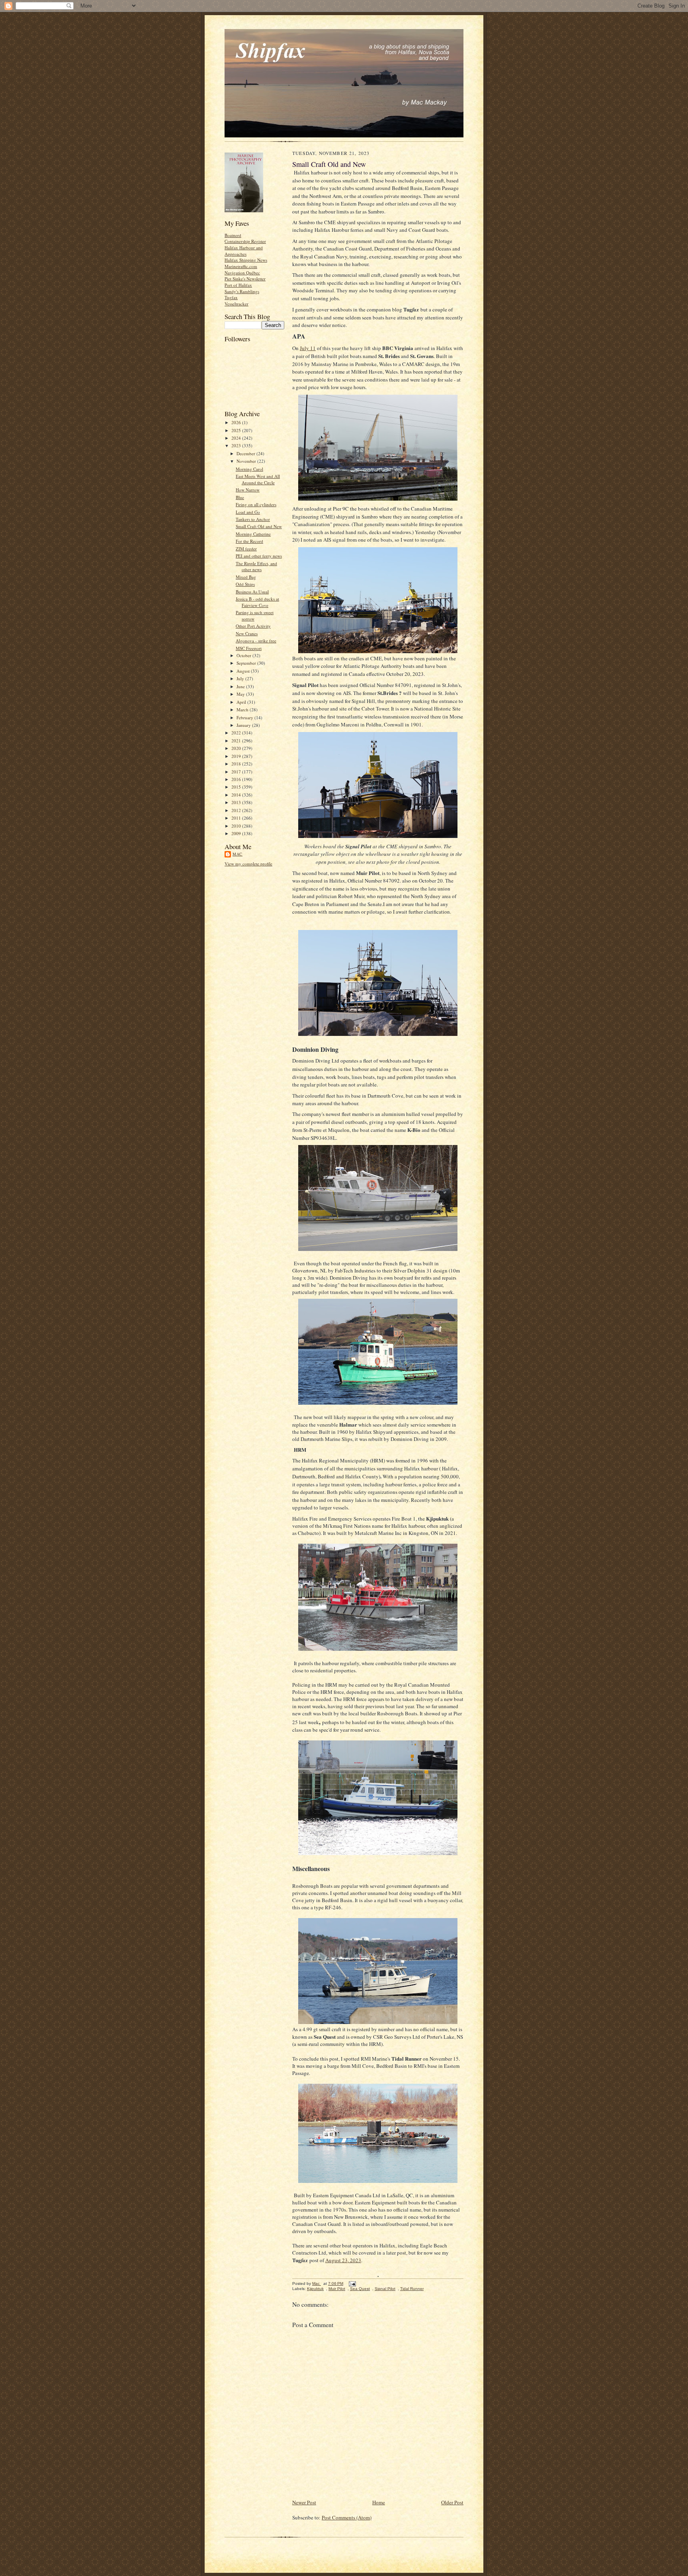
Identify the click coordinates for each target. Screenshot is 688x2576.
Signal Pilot (385, 2289)
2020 (237, 748)
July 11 (308, 348)
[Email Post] (352, 2283)
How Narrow (248, 490)
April (242, 702)
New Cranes (247, 633)
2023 (237, 445)
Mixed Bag (246, 577)
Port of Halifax (238, 285)
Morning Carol (249, 469)
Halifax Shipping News (246, 260)
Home (379, 2502)
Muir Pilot (337, 2289)
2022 (237, 733)
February (245, 717)
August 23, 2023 (343, 2260)
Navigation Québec (242, 273)
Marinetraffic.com (241, 266)
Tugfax (231, 297)
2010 (237, 826)
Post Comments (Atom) (347, 2517)
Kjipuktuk (315, 2289)
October (244, 655)
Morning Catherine (253, 534)
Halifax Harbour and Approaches (244, 251)
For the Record (249, 541)
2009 (237, 833)
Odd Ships (245, 584)
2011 (237, 818)
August (244, 671)
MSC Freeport (249, 648)
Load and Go (248, 512)
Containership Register (245, 241)
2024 (237, 438)
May (241, 694)
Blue (240, 497)
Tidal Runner (412, 2289)
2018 (237, 764)
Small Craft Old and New (259, 526)
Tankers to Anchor (253, 519)
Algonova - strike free (256, 641)
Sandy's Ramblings (242, 291)
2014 (237, 795)
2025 (237, 430)
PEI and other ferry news (259, 556)
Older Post (452, 2502)
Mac (237, 854)
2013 (237, 802)
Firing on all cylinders (256, 504)
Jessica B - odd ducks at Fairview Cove (257, 602)
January (244, 725)
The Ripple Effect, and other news (256, 567)
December (246, 453)
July (241, 678)
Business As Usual (252, 592)
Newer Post (304, 2502)
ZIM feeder (246, 549)
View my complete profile (248, 864)
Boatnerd (233, 235)
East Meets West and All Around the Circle (258, 479)
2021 (237, 741)
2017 (237, 772)
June (241, 686)
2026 (237, 422)
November (247, 461)
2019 (237, 756)
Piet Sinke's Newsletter (245, 279)
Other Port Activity (253, 626)
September (247, 663)
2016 (237, 779)
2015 (237, 787)
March (243, 710)
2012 (237, 810)
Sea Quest (360, 2289)
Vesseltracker (236, 304)
